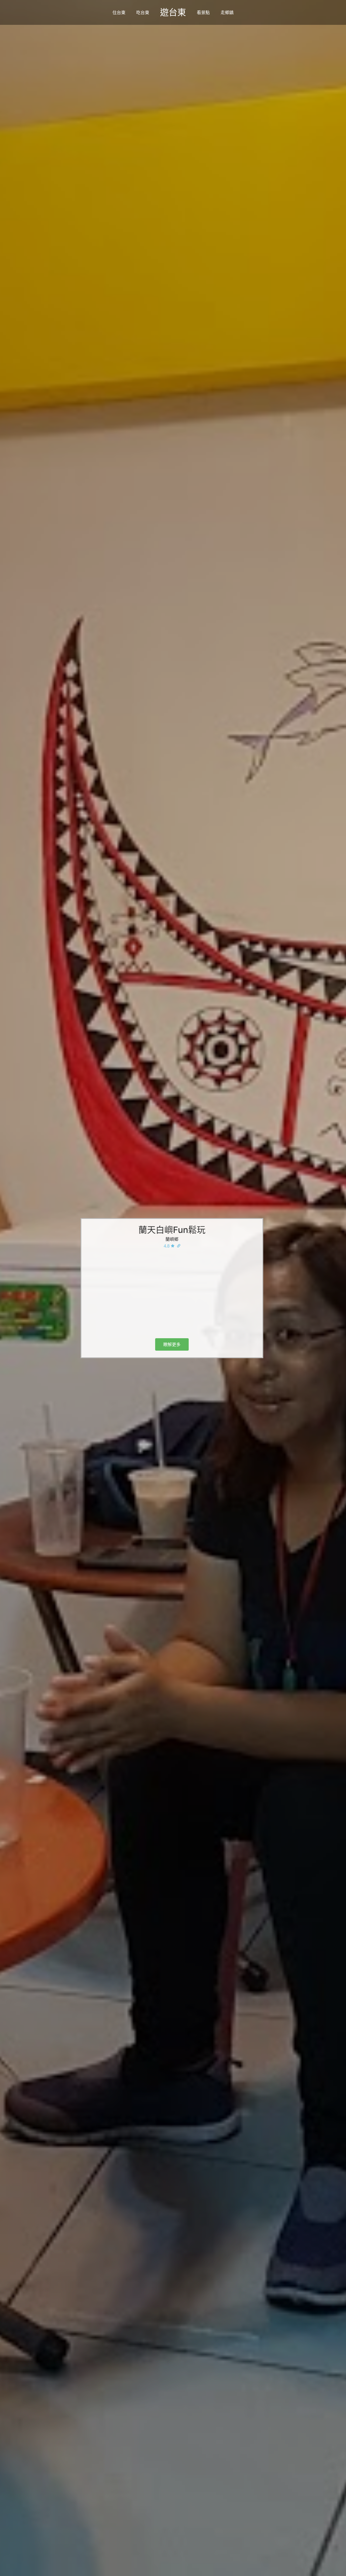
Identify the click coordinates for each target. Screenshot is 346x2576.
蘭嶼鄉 (172, 1239)
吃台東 (143, 12)
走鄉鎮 (227, 12)
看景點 (203, 12)
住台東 (119, 12)
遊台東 (173, 12)
